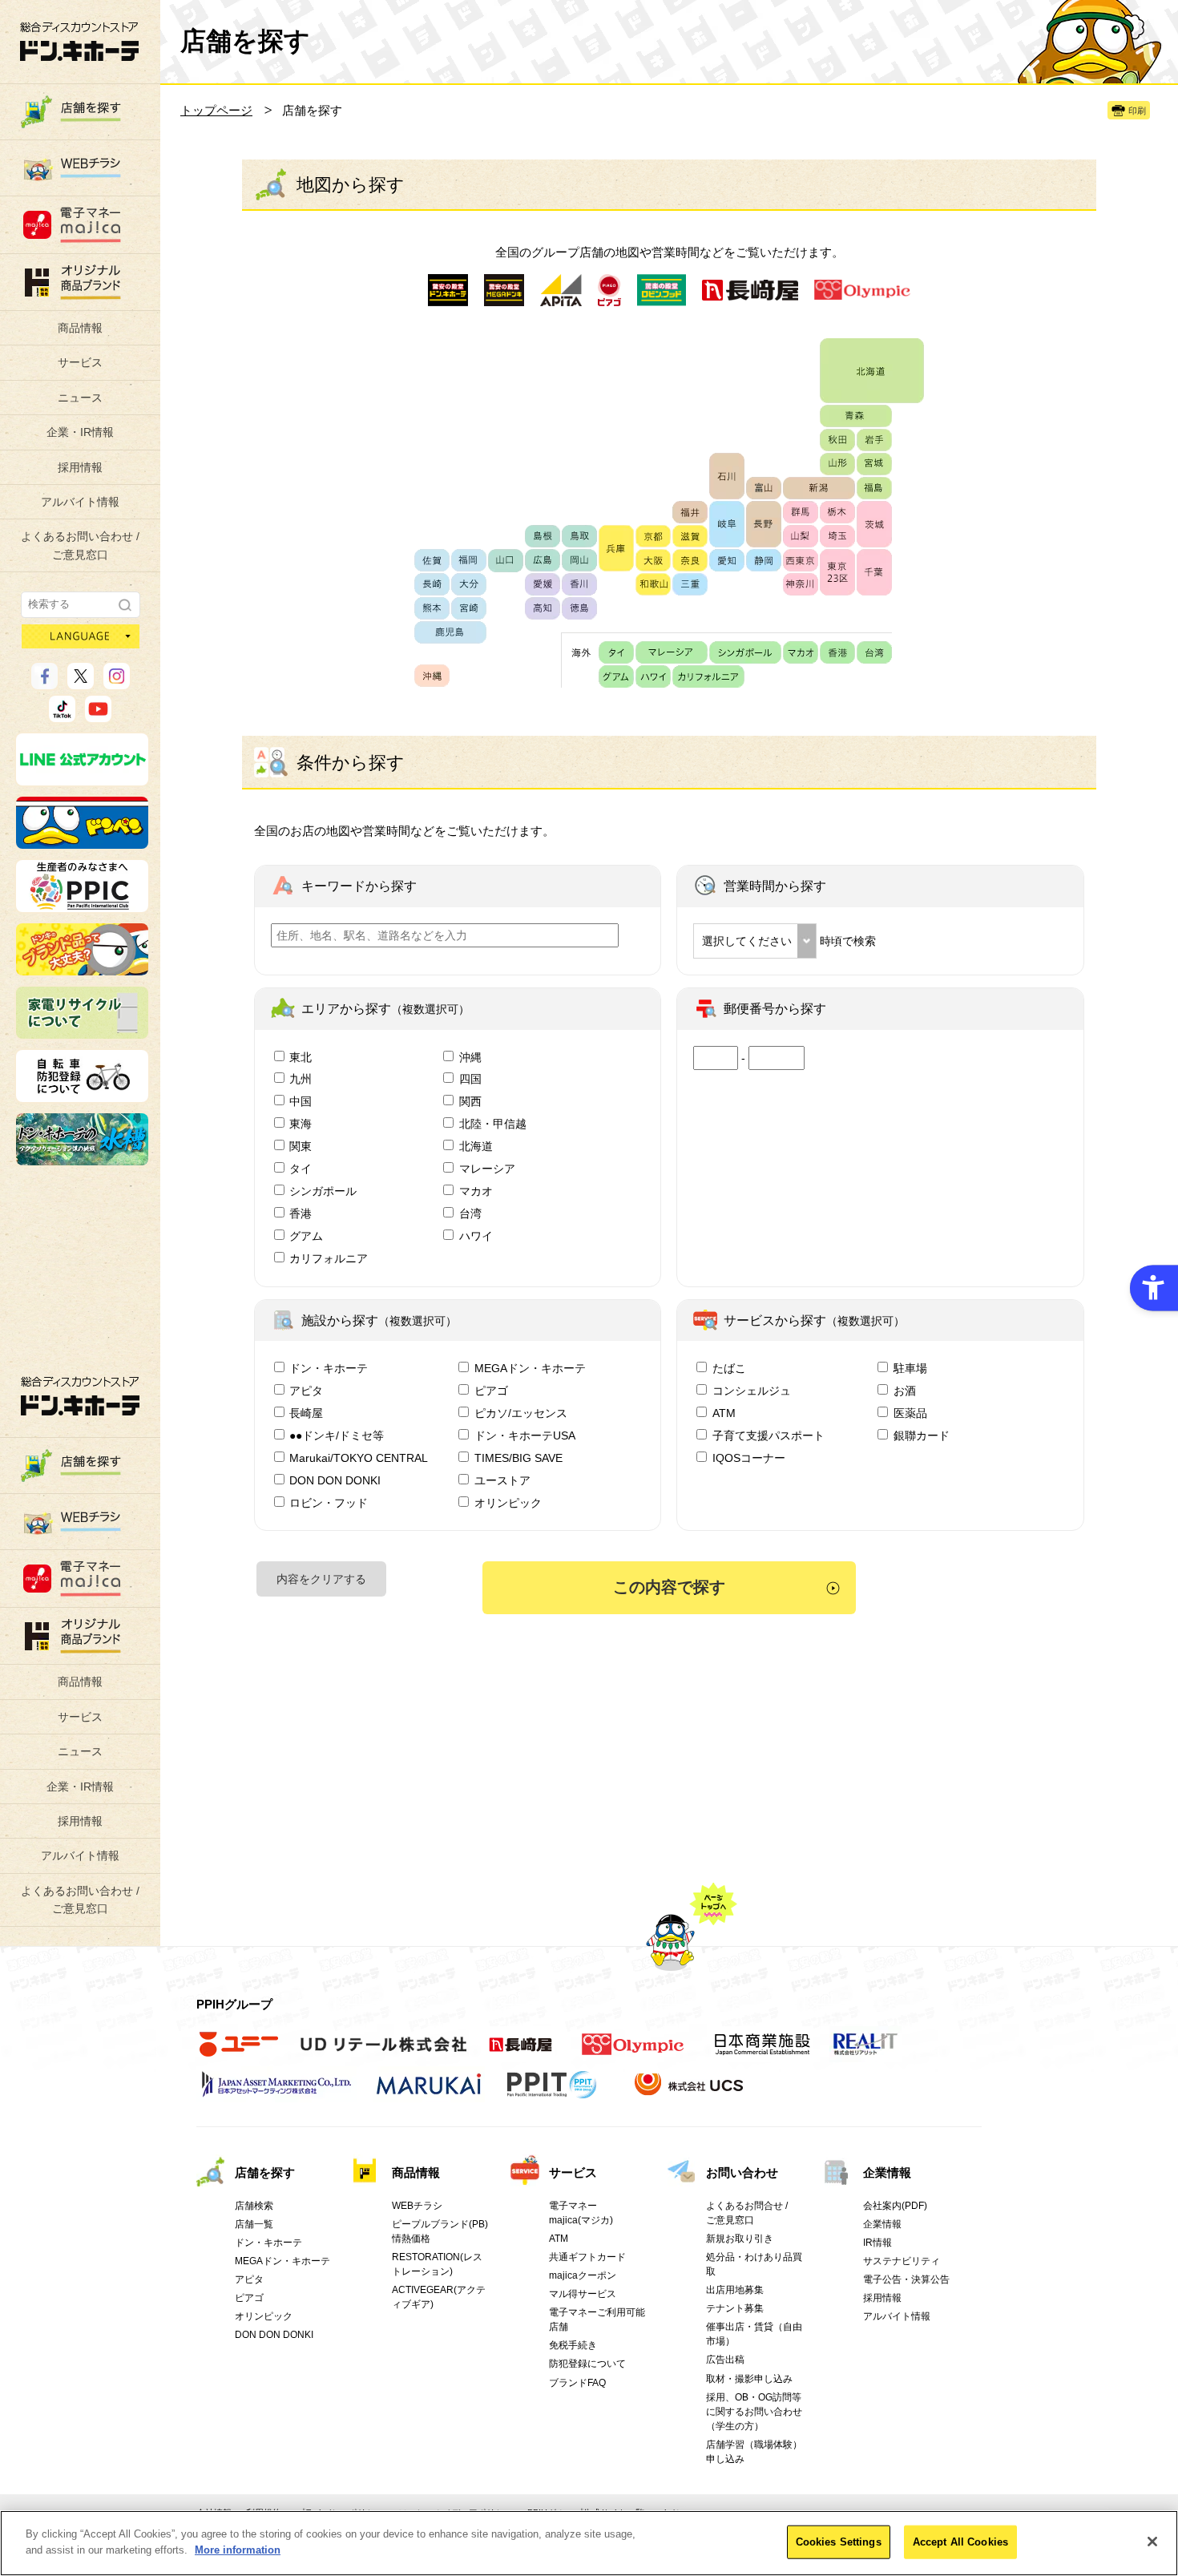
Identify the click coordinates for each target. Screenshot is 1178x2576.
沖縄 (470, 1057)
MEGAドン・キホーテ (530, 1368)
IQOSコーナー (749, 1458)
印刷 (1137, 111)
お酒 (905, 1391)
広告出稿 (725, 2360)
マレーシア (487, 1169)
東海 (301, 1124)
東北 (301, 1057)
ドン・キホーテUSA (525, 1435)
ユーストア (502, 1480)
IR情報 (877, 2243)
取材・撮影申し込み (749, 2379)
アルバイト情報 (80, 502)
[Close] (1152, 2542)
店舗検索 (254, 2206)
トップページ (216, 110)
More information (238, 2549)
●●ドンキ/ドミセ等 (337, 1435)
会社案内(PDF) (895, 2206)
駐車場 (910, 1368)
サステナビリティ (902, 2261)
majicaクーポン (583, 2275)
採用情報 (80, 467)
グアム (306, 1236)
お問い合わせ (742, 2172)
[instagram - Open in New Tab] (117, 682)
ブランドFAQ (577, 2383)
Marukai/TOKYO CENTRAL (359, 1458)
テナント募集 (735, 2308)
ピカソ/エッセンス (521, 1413)
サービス (80, 362)
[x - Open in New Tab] (81, 682)
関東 (301, 1146)
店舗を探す (265, 2172)
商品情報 (80, 328)
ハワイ (476, 1236)
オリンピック (508, 1503)
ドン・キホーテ (329, 1368)
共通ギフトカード (587, 2257)
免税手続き (573, 2345)
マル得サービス (583, 2294)
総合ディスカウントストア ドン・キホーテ (80, 1396)
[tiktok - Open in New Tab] (62, 715)
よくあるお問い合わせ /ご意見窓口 (80, 545)
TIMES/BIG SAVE (518, 1458)
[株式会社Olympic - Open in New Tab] (633, 2053)
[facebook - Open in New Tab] (44, 682)
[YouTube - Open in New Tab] (98, 715)
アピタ (306, 1391)
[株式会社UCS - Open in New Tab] (690, 2093)
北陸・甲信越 (493, 1124)
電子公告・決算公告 (906, 2279)
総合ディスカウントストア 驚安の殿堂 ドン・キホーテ (79, 41)
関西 (470, 1101)
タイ (301, 1169)
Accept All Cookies (960, 2542)
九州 (301, 1079)
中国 (301, 1101)
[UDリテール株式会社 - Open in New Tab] (383, 2053)
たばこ (729, 1368)
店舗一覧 (254, 2224)
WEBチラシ (417, 2206)
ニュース (80, 398)
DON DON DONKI (335, 1480)
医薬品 (910, 1413)
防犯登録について (587, 2364)
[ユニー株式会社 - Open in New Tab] (239, 2053)
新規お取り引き (740, 2239)
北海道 (476, 1146)
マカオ (476, 1191)
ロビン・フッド (329, 1503)
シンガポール (323, 1191)
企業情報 (887, 2172)
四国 (470, 1079)
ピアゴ (491, 1391)
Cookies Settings (839, 2542)
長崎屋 (306, 1413)
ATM (724, 1413)
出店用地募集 (735, 2290)
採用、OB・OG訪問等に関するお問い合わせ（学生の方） (754, 2412)
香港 (301, 1213)
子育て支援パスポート (769, 1435)
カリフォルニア (329, 1258)
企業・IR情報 (80, 432)
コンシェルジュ (752, 1391)
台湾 (470, 1213)
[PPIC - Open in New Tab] (82, 905)
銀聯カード (922, 1435)
